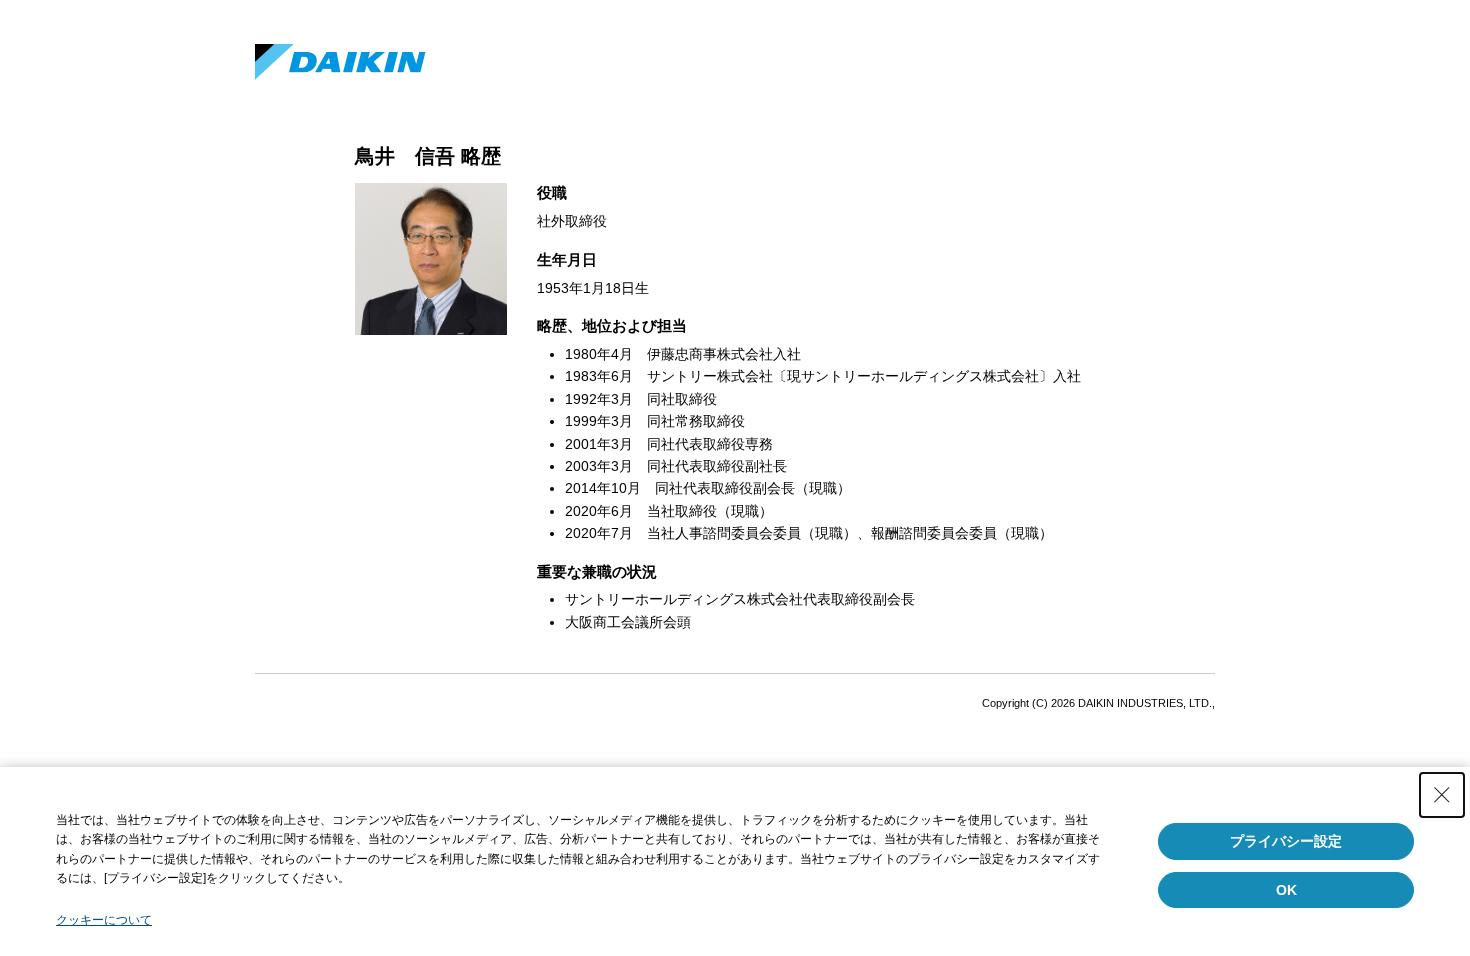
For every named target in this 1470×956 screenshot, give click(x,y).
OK (1286, 890)
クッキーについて (104, 920)
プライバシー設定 (1286, 841)
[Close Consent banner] (1442, 795)
